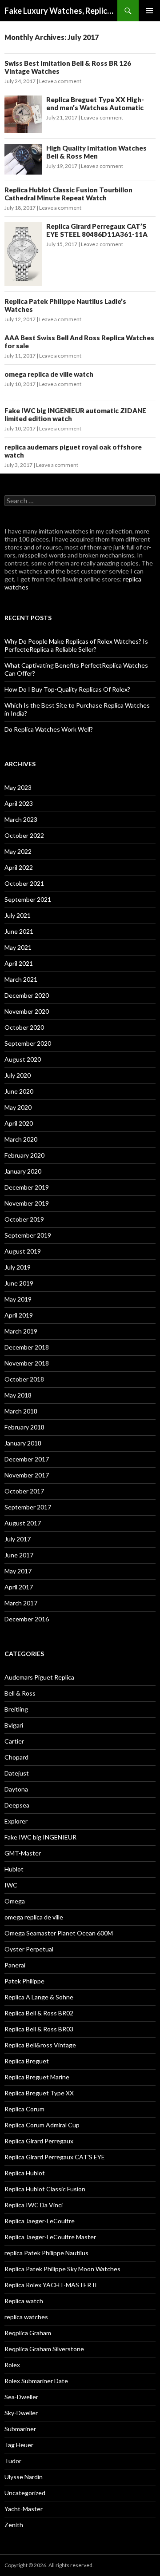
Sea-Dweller (21, 2397)
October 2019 (24, 1219)
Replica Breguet (27, 2061)
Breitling (16, 1709)
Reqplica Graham (28, 2333)
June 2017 (19, 1555)
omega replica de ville (34, 1917)
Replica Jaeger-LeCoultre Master (50, 2237)
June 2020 (19, 1091)
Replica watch (24, 2301)
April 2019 (19, 1315)
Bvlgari (14, 1725)
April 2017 (19, 1587)
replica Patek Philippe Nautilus (46, 2253)
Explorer (16, 1821)
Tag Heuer (19, 2445)
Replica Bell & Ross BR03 (39, 2029)
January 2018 (23, 1443)
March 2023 (21, 819)
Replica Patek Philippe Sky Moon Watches (62, 2269)
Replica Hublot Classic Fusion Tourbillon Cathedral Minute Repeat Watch (68, 194)
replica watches (26, 2317)
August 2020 (23, 1059)
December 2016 (27, 1619)
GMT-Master (23, 1853)
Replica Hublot (25, 2173)
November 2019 (27, 1203)
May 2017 (18, 1571)
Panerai (15, 1965)
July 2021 (18, 915)
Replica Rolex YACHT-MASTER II (51, 2285)
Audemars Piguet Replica (39, 1677)
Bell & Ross (20, 1693)
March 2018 (21, 1411)
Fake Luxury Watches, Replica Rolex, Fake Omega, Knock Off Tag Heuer (61, 11)
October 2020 (24, 1027)
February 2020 (24, 1155)
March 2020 (21, 1139)
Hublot (14, 1869)
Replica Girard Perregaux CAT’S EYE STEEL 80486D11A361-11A (97, 230)
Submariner (20, 2429)
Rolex (12, 2365)
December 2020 (27, 995)
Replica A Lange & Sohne (39, 1997)
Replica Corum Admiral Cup (42, 2125)
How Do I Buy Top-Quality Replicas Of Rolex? (67, 689)
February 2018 (24, 1427)
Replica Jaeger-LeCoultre (40, 2221)
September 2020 (28, 1043)
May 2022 (18, 851)
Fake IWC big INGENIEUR (40, 1837)
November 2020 (27, 1011)
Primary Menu (149, 11)
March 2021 (21, 979)
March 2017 (21, 1603)
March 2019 (21, 1331)
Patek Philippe (24, 1981)
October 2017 (24, 1491)
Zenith (14, 2525)
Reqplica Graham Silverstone (44, 2349)
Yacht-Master (24, 2509)
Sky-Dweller (21, 2413)
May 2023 (18, 787)
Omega (15, 1901)
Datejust (17, 1773)
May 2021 (18, 947)
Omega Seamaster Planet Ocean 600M (59, 1933)
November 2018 (27, 1363)
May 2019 (18, 1299)
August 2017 (23, 1523)
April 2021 (19, 963)
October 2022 (24, 835)
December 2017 (27, 1459)
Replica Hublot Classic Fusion (45, 2189)
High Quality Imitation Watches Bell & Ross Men (96, 152)
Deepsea (17, 1805)
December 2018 (27, 1347)
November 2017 (27, 1475)
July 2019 (18, 1267)
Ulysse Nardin (24, 2477)
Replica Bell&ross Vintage (40, 2045)
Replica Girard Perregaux (39, 2141)
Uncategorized (25, 2493)
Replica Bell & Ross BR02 (39, 2013)
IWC (11, 1885)
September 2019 (28, 1235)
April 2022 (19, 867)
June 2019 (19, 1283)
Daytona (16, 1789)
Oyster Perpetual (29, 1949)
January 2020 (23, 1171)
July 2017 (18, 1539)
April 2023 (19, 803)
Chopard (16, 1757)
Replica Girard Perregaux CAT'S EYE (55, 2157)
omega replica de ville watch (49, 374)
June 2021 (19, 931)
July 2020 (18, 1075)
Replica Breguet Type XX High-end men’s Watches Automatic (95, 104)
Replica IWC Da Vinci (34, 2205)
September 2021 (28, 899)
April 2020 (19, 1123)
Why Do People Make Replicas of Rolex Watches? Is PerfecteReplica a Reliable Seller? (76, 645)
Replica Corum (24, 2109)
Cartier (14, 1741)
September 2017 (28, 1507)
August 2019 (23, 1251)
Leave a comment (60, 81)
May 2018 (18, 1395)
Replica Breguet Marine (37, 2077)
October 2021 (24, 883)
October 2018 (24, 1379)
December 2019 (27, 1187)
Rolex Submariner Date (36, 2381)
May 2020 (18, 1107)
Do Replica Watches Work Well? (49, 729)
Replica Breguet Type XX (39, 2093)
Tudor (13, 2461)
